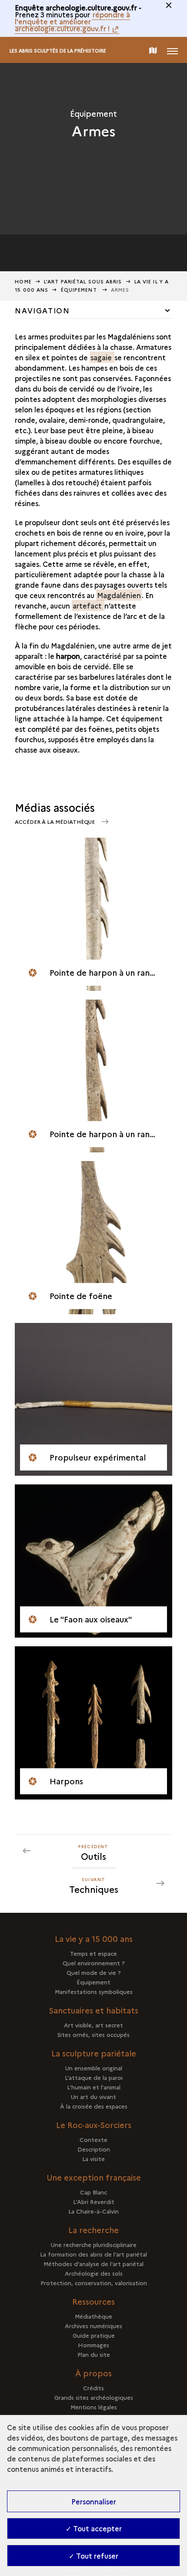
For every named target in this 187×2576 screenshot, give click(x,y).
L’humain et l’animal (94, 2087)
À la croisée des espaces (94, 2106)
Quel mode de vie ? (94, 1972)
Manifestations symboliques (94, 1991)
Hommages (93, 2345)
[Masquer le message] (169, 5)
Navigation (42, 310)
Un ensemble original (94, 2068)
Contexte (93, 2139)
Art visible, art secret (93, 2025)
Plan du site (94, 2354)
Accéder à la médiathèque (55, 821)
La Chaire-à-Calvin (93, 2211)
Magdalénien (119, 595)
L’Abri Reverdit (94, 2201)
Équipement (80, 290)
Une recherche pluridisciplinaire (94, 2244)
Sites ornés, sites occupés (93, 2034)
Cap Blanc (93, 2192)
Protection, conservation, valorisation (94, 2283)
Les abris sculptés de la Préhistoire (58, 51)
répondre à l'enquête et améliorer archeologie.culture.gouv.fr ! (72, 21)
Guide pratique (94, 2335)
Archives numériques (93, 2326)
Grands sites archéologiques (94, 2397)
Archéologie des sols (94, 2273)
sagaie (102, 357)
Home (23, 281)
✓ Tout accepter (94, 2528)
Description (94, 2149)
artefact (88, 605)
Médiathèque (93, 2316)
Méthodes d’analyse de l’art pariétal (93, 2263)
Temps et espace (93, 1953)
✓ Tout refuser (93, 2556)
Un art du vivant (93, 2096)
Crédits (93, 2388)
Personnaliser (94, 2501)
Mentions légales (94, 2407)
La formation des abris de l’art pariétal (93, 2254)
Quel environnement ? (94, 1963)
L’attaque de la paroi (94, 2077)
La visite (93, 2158)
